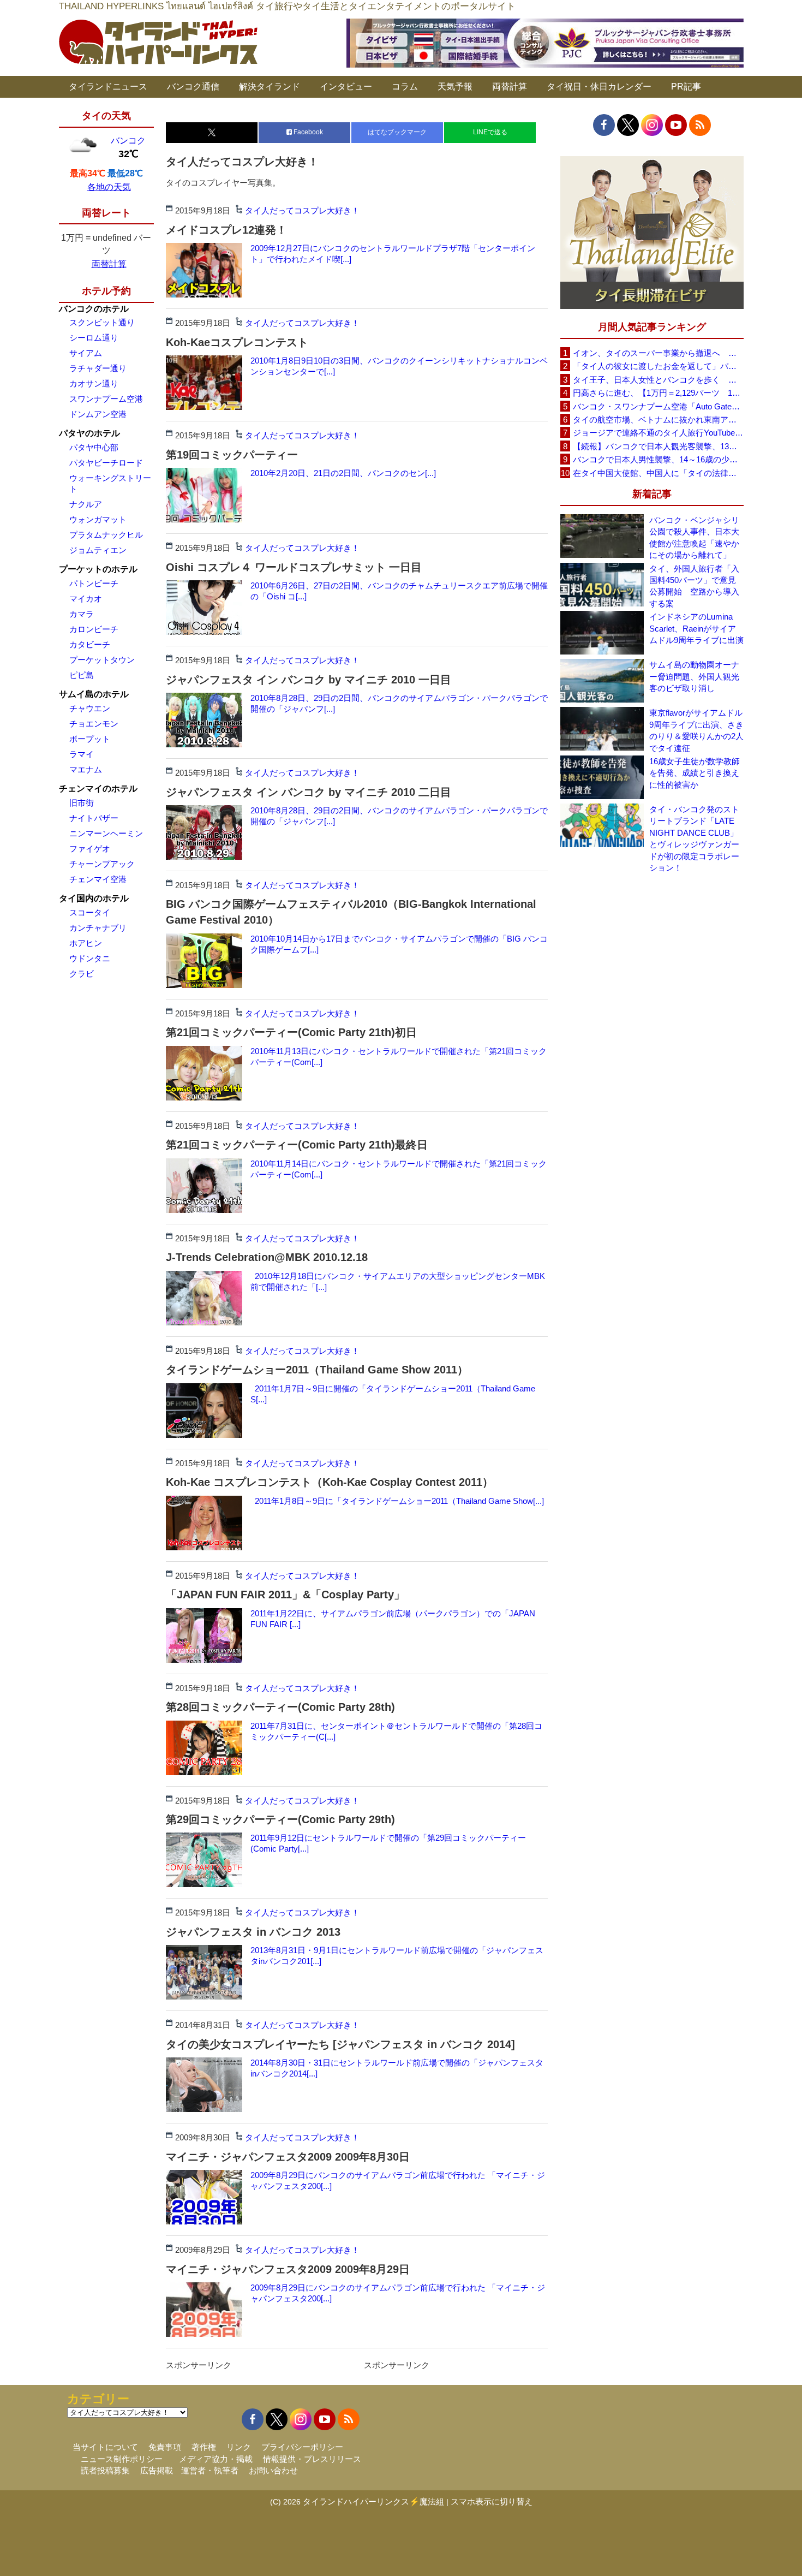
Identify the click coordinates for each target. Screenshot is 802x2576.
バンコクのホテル (94, 309)
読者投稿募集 (105, 2470)
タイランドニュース (108, 87)
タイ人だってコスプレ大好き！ (302, 210)
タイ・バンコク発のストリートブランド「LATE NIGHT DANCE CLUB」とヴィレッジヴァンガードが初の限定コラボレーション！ (694, 838)
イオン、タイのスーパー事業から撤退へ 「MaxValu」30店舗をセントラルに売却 (658, 353)
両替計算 (510, 87)
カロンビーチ (94, 629)
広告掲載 (157, 2470)
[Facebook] (604, 125)
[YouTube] (676, 125)
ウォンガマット (98, 519)
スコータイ (90, 912)
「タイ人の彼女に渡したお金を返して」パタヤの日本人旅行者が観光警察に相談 (658, 366)
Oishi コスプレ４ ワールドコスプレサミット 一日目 (294, 567)
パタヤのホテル (89, 433)
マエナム (86, 769)
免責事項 (165, 2447)
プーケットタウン (102, 660)
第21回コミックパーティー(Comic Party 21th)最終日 (297, 1145)
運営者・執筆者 (210, 2470)
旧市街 (82, 803)
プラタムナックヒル (106, 535)
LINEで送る (490, 132)
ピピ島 (82, 675)
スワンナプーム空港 (106, 399)
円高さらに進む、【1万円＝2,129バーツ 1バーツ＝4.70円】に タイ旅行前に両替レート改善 (658, 393)
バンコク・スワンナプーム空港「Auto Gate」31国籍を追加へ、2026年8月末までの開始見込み (658, 406)
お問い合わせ (273, 2470)
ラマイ (82, 754)
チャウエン (90, 708)
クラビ (82, 974)
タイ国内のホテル (94, 898)
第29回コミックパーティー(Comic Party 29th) (280, 1819)
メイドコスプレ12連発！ (226, 230)
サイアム (86, 353)
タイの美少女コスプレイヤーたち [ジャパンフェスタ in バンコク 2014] (340, 2044)
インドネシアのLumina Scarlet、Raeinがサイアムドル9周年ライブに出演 (696, 628)
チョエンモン (94, 724)
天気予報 (455, 87)
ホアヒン (86, 943)
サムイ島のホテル (94, 694)
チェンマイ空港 (98, 879)
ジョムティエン (98, 550)
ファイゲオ (90, 849)
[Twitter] (628, 125)
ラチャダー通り (98, 368)
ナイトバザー (94, 818)
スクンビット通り (102, 322)
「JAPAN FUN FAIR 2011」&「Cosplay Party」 (285, 1595)
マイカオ (86, 599)
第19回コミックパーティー (232, 455)
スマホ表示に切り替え (492, 2501)
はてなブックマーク (397, 132)
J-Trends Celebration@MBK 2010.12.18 (267, 1257)
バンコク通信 (193, 87)
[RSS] (700, 125)
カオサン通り (94, 383)
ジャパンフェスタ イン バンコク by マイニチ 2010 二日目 (309, 792)
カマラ (82, 614)
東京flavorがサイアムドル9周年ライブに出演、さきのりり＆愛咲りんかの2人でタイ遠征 (696, 730)
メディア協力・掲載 (216, 2459)
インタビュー (346, 87)
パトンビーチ (94, 583)
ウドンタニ (90, 958)
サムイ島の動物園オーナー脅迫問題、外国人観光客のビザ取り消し (694, 676)
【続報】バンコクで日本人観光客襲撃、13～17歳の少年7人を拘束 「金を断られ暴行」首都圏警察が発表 (658, 446)
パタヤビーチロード (106, 463)
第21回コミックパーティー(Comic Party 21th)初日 (291, 1032)
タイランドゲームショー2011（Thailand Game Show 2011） (317, 1370)
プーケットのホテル (98, 569)
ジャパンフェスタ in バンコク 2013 (253, 1932)
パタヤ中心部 (94, 447)
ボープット (90, 739)
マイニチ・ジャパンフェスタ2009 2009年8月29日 (288, 2269)
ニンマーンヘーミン (106, 833)
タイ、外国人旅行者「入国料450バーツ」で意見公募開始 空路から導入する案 (694, 586)
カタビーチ (90, 644)
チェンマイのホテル (98, 789)
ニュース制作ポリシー (122, 2459)
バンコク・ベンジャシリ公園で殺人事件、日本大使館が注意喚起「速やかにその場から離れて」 (694, 537)
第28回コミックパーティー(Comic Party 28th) (280, 1707)
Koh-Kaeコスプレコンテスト (237, 342)
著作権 (204, 2447)
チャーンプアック (102, 864)
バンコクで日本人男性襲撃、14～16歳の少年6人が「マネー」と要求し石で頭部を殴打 (658, 459)
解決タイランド (270, 87)
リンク (239, 2447)
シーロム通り (94, 338)
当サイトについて (105, 2447)
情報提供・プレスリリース (312, 2459)
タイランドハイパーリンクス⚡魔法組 (373, 2501)
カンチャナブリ (98, 928)
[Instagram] (652, 125)
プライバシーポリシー (302, 2447)
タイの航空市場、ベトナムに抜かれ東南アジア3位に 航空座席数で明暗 (658, 420)
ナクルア (86, 504)
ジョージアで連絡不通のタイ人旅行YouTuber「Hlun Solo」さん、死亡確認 (658, 433)
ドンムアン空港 (98, 414)
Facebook (307, 132)
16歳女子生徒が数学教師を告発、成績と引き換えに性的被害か (695, 773)
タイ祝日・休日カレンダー (599, 87)
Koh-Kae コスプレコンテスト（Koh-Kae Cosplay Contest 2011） (330, 1482)
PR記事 (686, 87)
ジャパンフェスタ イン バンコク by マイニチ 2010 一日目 (309, 680)
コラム (405, 87)
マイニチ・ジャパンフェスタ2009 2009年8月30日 (288, 2157)
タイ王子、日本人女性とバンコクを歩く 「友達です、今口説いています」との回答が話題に (658, 380)
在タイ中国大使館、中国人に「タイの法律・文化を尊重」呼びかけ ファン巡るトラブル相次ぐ (658, 473)
